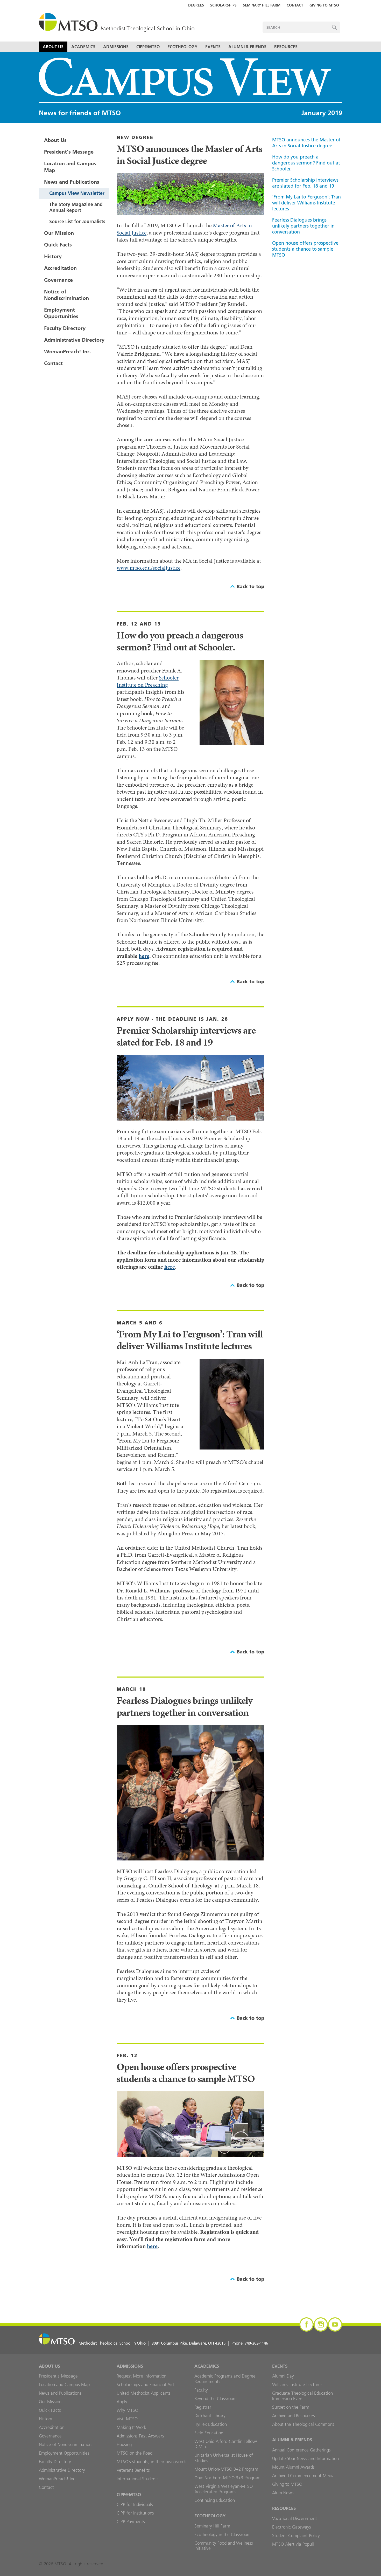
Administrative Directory (74, 340)
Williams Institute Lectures (297, 2385)
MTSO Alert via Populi (293, 2544)
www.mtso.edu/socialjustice (149, 568)
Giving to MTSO (324, 5)
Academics (83, 47)
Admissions (116, 47)
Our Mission (59, 233)
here (144, 956)
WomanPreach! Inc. (68, 352)
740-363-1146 (256, 2343)
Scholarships (223, 5)
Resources (286, 47)
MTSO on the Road (135, 2453)
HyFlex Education (211, 2424)
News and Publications (72, 182)
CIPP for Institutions (135, 2513)
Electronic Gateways (292, 2527)
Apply (122, 2402)
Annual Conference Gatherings (301, 2450)
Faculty (201, 2390)
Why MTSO (127, 2410)
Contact (295, 5)
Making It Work (132, 2427)
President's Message (69, 152)
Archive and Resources (294, 2416)
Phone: (250, 2343)
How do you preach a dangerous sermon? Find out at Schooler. (306, 163)
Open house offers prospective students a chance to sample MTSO (305, 249)
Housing (124, 2444)
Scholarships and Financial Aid (145, 2385)
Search (334, 27)
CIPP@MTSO (148, 47)
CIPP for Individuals (135, 2504)
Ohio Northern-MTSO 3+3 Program (227, 2478)
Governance (58, 280)
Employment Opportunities (61, 313)
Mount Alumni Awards (293, 2467)
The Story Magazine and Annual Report (76, 207)
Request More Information (142, 2376)
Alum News (283, 2493)
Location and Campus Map (70, 167)
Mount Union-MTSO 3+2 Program (226, 2469)
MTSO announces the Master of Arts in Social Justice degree (306, 143)
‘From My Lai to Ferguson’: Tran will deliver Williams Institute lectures (306, 203)
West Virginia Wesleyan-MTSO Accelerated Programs (224, 2489)
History (53, 256)
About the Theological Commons (303, 2424)
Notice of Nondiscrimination (66, 295)
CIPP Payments (131, 2522)
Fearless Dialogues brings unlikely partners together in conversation (303, 226)
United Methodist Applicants (144, 2393)
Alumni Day (283, 2376)
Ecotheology (182, 47)
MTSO (117, 23)
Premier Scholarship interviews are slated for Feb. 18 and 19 (305, 183)
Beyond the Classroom (216, 2399)
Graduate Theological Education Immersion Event (302, 2396)
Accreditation (60, 268)
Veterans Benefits (133, 2470)
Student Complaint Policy (296, 2536)
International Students (138, 2479)
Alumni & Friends (247, 47)
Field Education (209, 2433)
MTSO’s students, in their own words (151, 2462)
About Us (53, 47)
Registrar (203, 2407)
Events (213, 47)
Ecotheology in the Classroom (223, 2534)
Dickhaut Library (210, 2416)
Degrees (196, 5)
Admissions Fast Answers (140, 2436)
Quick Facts (58, 245)
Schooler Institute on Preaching (148, 681)
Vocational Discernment (295, 2518)
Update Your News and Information (305, 2458)
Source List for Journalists (77, 221)
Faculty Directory (65, 328)
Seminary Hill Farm (262, 5)
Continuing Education (215, 2500)
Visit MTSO (127, 2419)
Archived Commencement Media (303, 2476)
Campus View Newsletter (77, 193)
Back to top (251, 586)
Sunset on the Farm (291, 2407)
